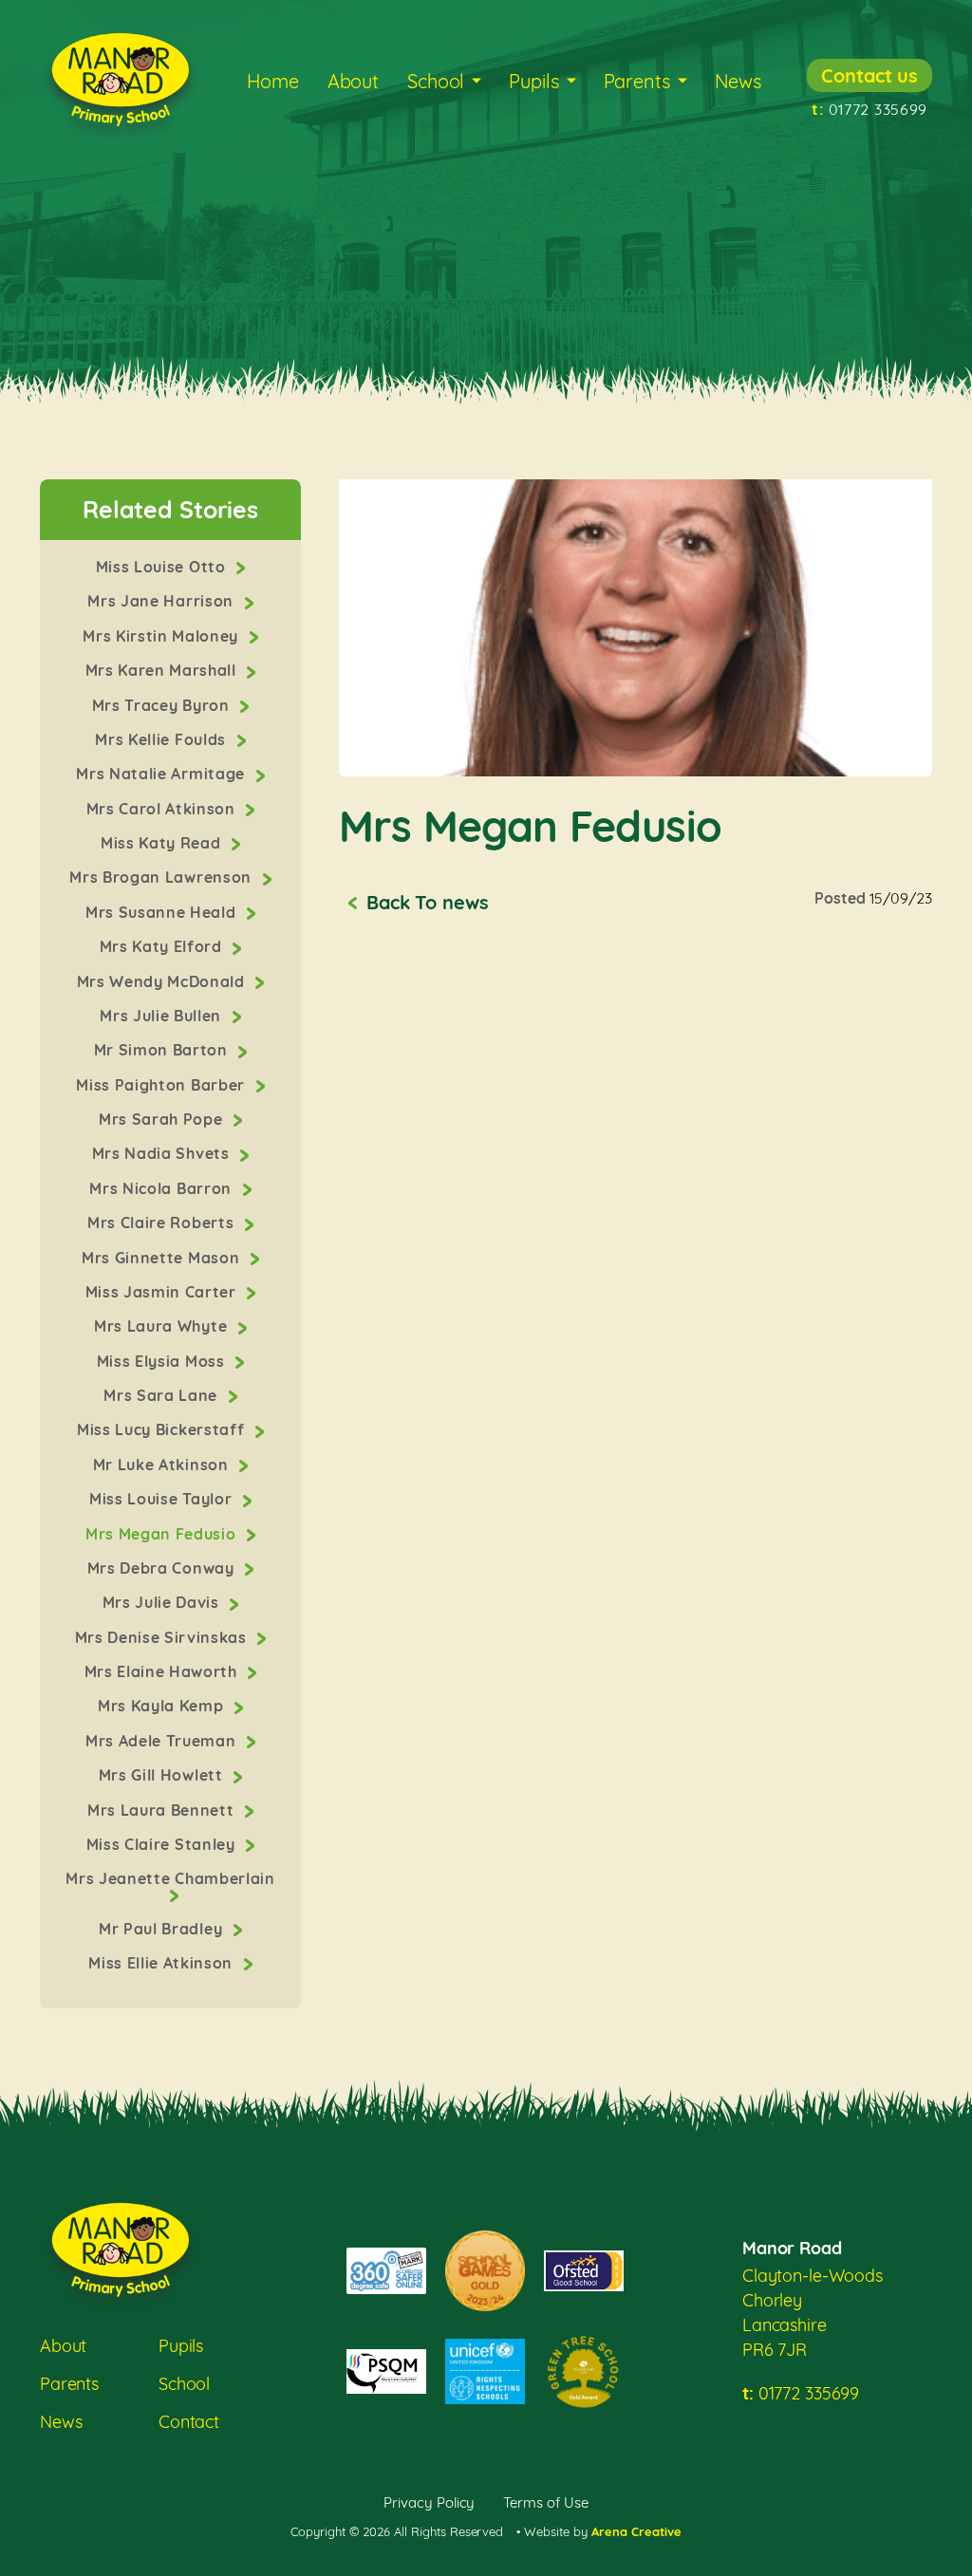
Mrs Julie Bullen (162, 1016)
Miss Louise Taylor (163, 1499)
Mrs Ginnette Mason (163, 1258)
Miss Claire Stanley (163, 1844)
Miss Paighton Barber (162, 1085)
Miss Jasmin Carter (163, 1292)
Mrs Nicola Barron (162, 1188)
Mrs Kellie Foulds (162, 739)
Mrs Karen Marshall (163, 670)
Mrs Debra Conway (163, 1568)
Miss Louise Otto (163, 567)
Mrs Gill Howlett (163, 1775)
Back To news (427, 902)
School (436, 81)
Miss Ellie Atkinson (162, 1963)
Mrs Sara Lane (162, 1395)
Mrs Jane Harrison (162, 601)
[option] (636, 628)
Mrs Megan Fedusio (163, 1534)
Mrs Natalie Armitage (162, 774)
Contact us (869, 75)
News (738, 81)
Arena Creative (636, 2531)
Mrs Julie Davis (163, 1602)
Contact (189, 2422)
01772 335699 (869, 109)
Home (272, 81)
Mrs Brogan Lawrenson (162, 877)
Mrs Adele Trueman (163, 1741)
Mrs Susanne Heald (163, 912)
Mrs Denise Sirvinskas (163, 1637)
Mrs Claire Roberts (163, 1223)
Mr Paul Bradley (163, 1929)
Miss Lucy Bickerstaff (163, 1429)
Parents (637, 81)
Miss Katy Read (163, 843)
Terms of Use (546, 2502)
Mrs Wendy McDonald (163, 981)
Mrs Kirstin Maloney (162, 636)
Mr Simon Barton (163, 1050)
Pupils (533, 81)
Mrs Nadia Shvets (163, 1153)
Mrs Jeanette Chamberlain (170, 1878)
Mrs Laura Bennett (163, 1810)
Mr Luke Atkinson (163, 1465)
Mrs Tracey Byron (163, 705)
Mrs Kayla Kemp (163, 1706)
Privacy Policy (430, 2502)
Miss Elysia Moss (163, 1361)
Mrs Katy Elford (163, 946)
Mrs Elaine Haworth (163, 1671)
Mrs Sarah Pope (163, 1119)
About (353, 81)
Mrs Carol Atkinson (163, 809)
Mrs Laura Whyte (163, 1326)
